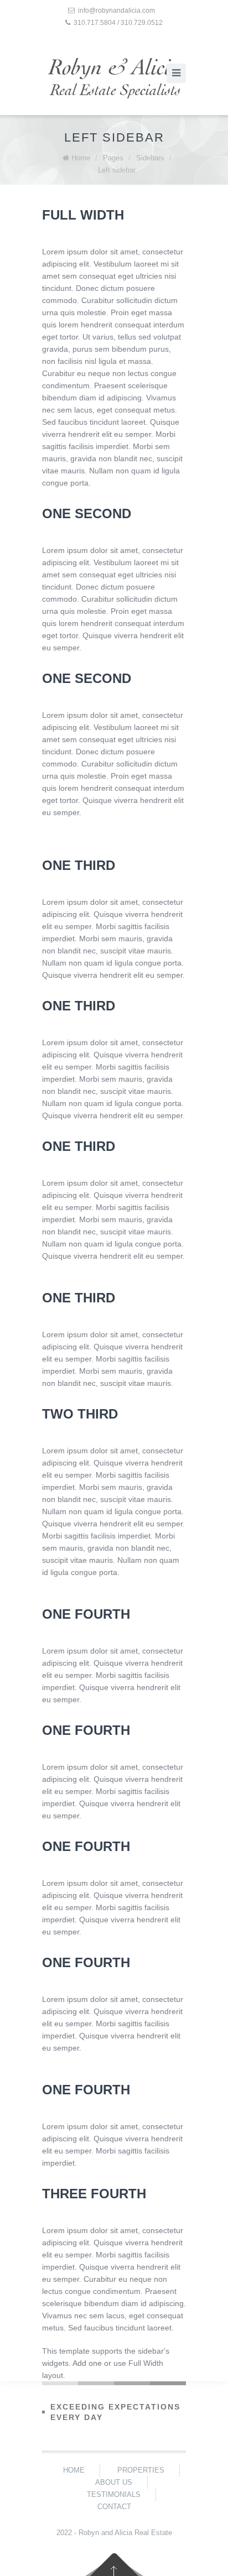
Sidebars (150, 158)
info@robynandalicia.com (116, 11)
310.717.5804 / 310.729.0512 (118, 23)
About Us (114, 2482)
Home (81, 158)
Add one (87, 2363)
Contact (114, 2507)
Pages (113, 158)
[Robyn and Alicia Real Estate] (114, 78)
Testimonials (114, 2494)
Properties (141, 2470)
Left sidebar (117, 170)
